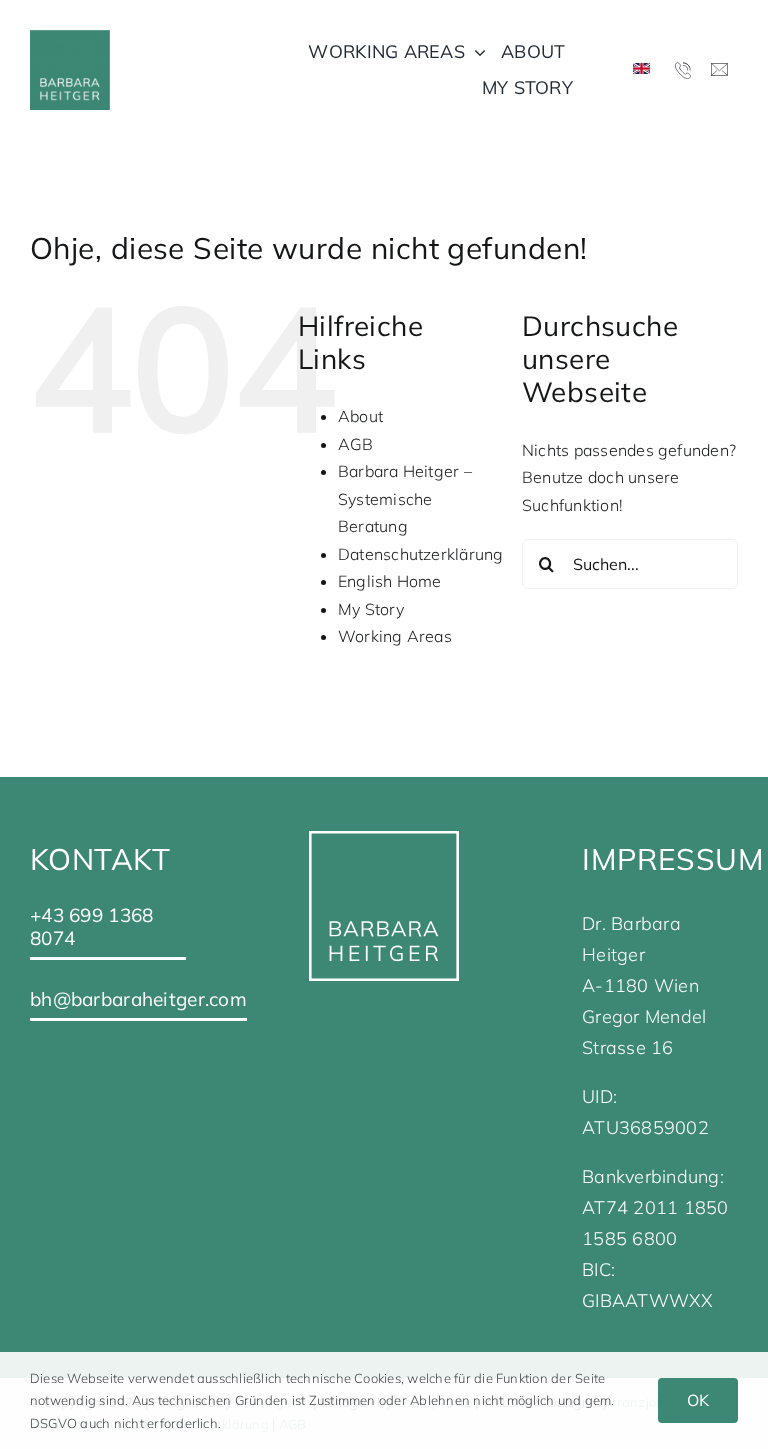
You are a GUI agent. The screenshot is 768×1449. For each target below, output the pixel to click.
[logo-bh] (70, 38)
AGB (356, 444)
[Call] (683, 70)
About (360, 416)
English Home (390, 581)
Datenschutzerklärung (421, 554)
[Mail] (719, 71)
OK (698, 1400)
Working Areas (395, 636)
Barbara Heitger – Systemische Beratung (405, 498)
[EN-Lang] (641, 71)
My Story (371, 609)
